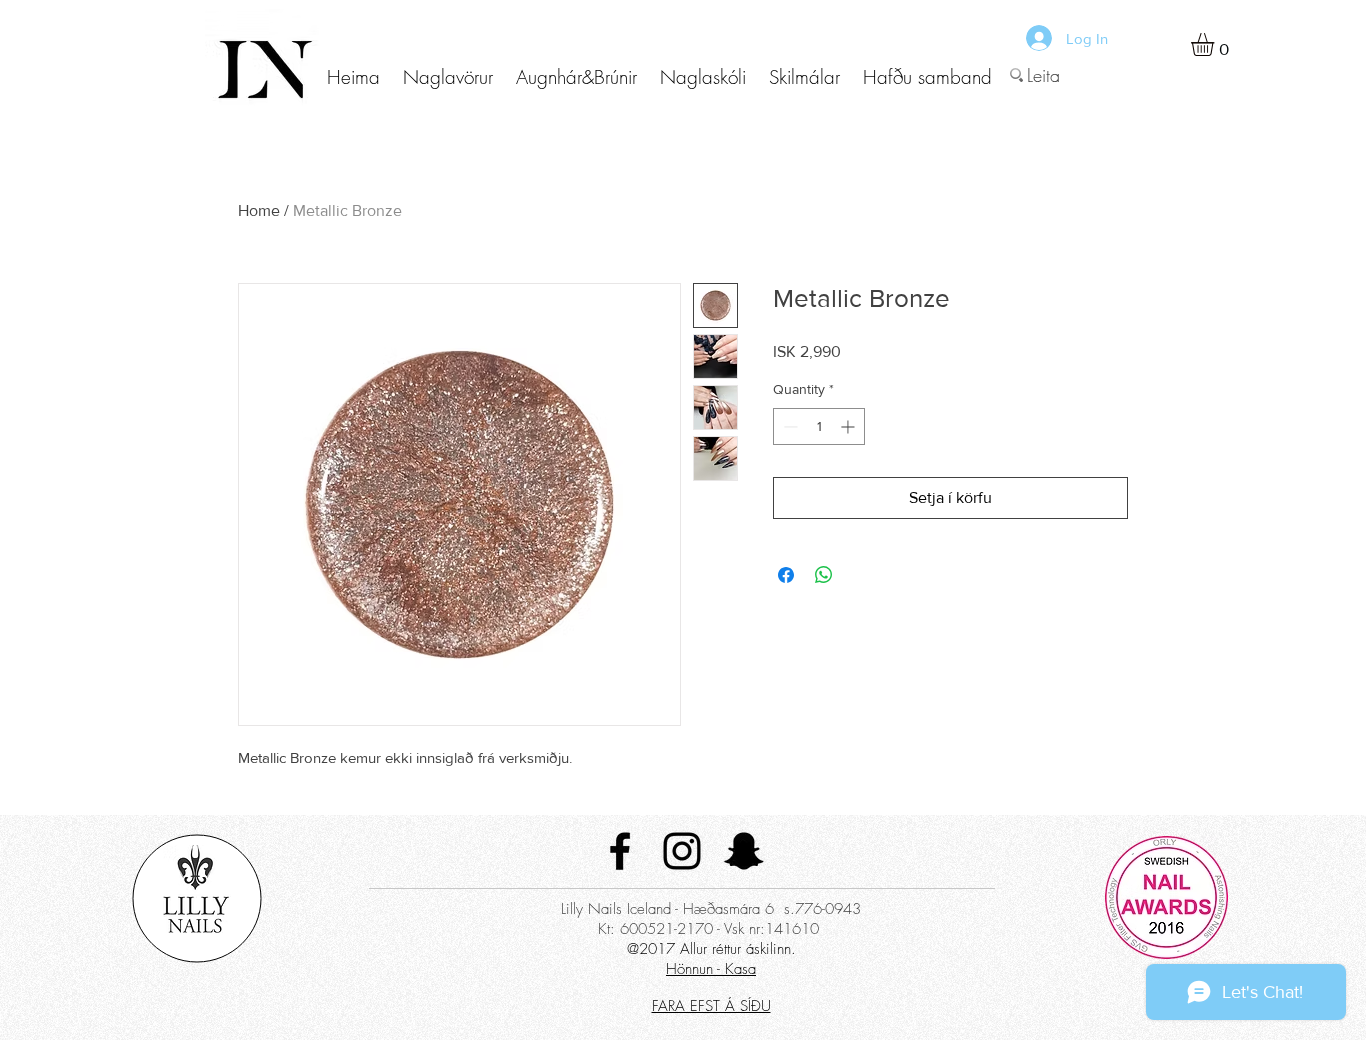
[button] (447, 77)
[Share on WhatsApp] (824, 575)
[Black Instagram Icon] (682, 851)
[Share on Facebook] (786, 575)
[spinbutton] (819, 426)
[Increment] (849, 426)
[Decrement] (788, 426)
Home (259, 210)
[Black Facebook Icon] (620, 851)
